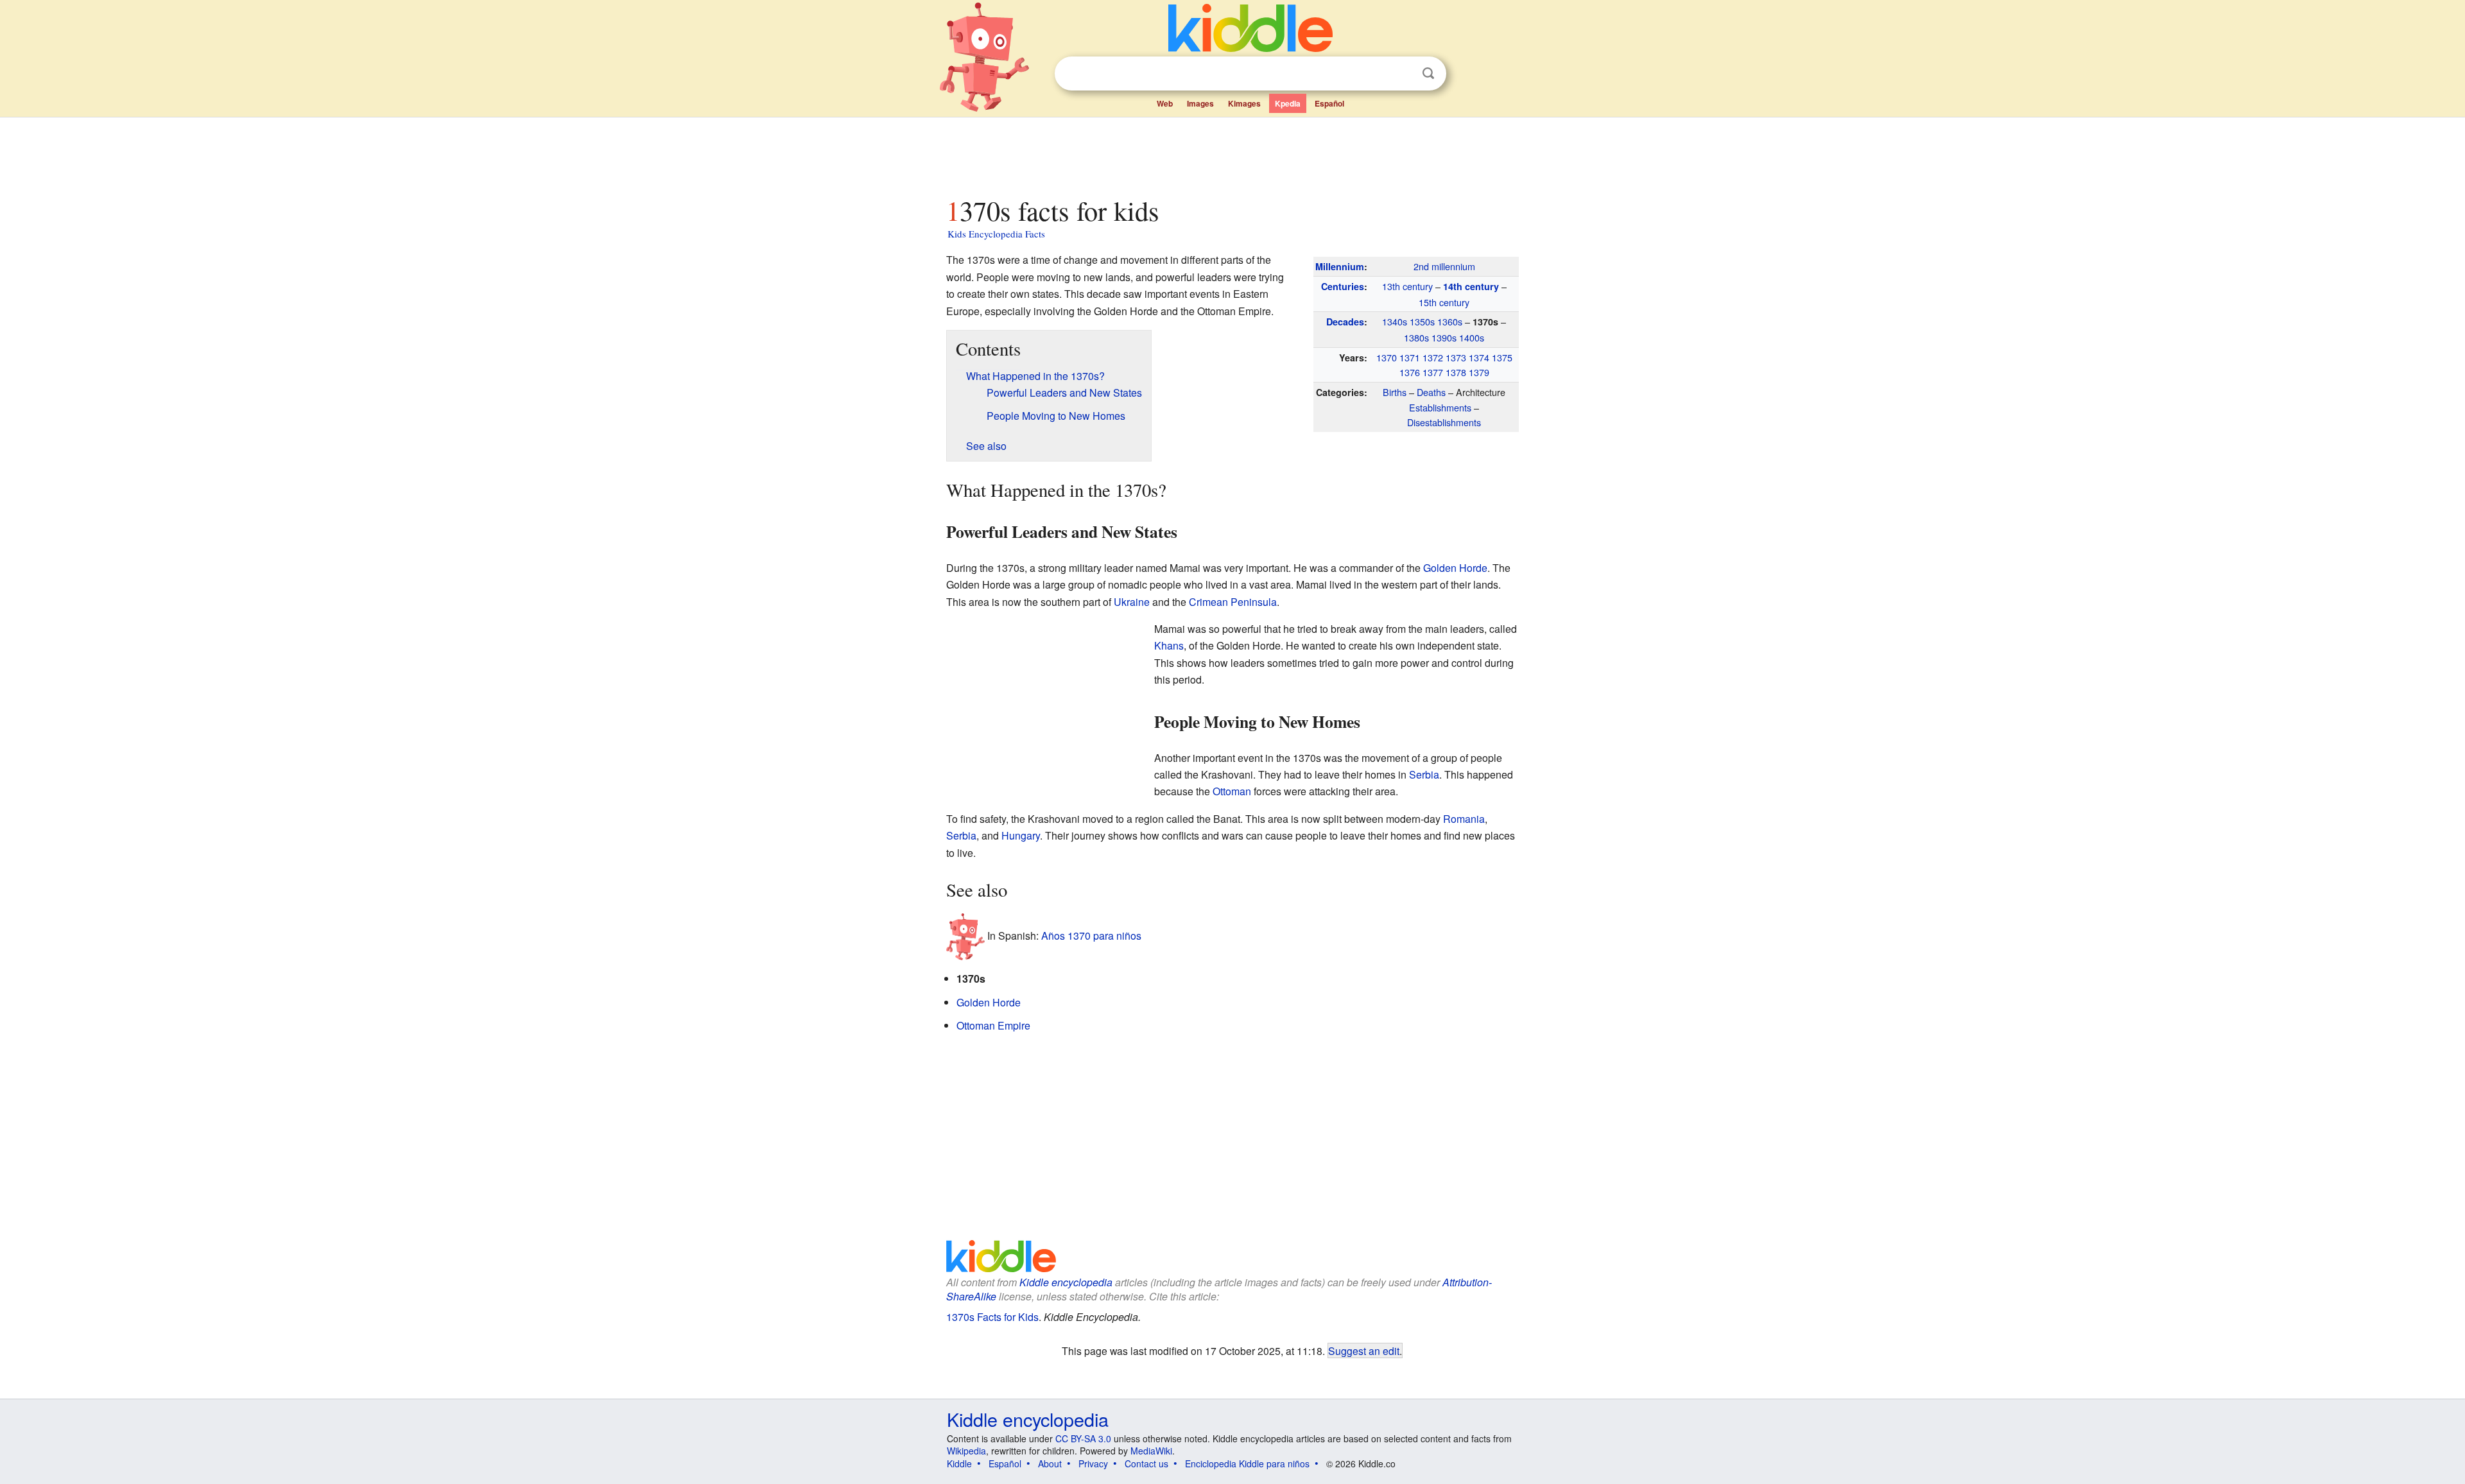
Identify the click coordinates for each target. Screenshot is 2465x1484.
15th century (1444, 302)
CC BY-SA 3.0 (1083, 1438)
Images (1200, 103)
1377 (1433, 372)
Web (1165, 103)
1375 (1502, 357)
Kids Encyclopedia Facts (996, 234)
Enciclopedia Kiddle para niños (1247, 1463)
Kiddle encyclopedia (1066, 1282)
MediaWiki (1151, 1451)
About (1050, 1463)
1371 (1410, 357)
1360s (1450, 321)
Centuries (1343, 286)
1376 (1410, 372)
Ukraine (1132, 602)
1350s (1422, 321)
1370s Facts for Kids (992, 1317)
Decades (1345, 322)
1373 (1456, 357)
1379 (1479, 372)
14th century (1471, 286)
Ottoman (1232, 791)
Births (1395, 392)
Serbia (1424, 774)
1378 (1456, 372)
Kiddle (959, 1463)
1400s (1472, 337)
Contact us (1146, 1463)
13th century (1407, 286)
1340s (1395, 321)
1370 (1387, 357)
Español (1329, 103)
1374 (1479, 357)
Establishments (1440, 407)
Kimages (1244, 103)
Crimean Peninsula (1233, 602)
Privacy (1093, 1463)
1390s (1444, 337)
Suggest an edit (1364, 1350)
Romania (1464, 819)
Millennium (1340, 266)
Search (1428, 73)
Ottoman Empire (993, 1025)
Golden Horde (1455, 568)
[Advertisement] (1232, 153)
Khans (1169, 645)
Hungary (1021, 835)
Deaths (1431, 392)
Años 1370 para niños (1091, 936)
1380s (1416, 337)
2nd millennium (1444, 266)
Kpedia (1288, 103)
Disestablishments (1444, 422)
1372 (1433, 357)
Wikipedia (966, 1451)
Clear (1402, 74)
